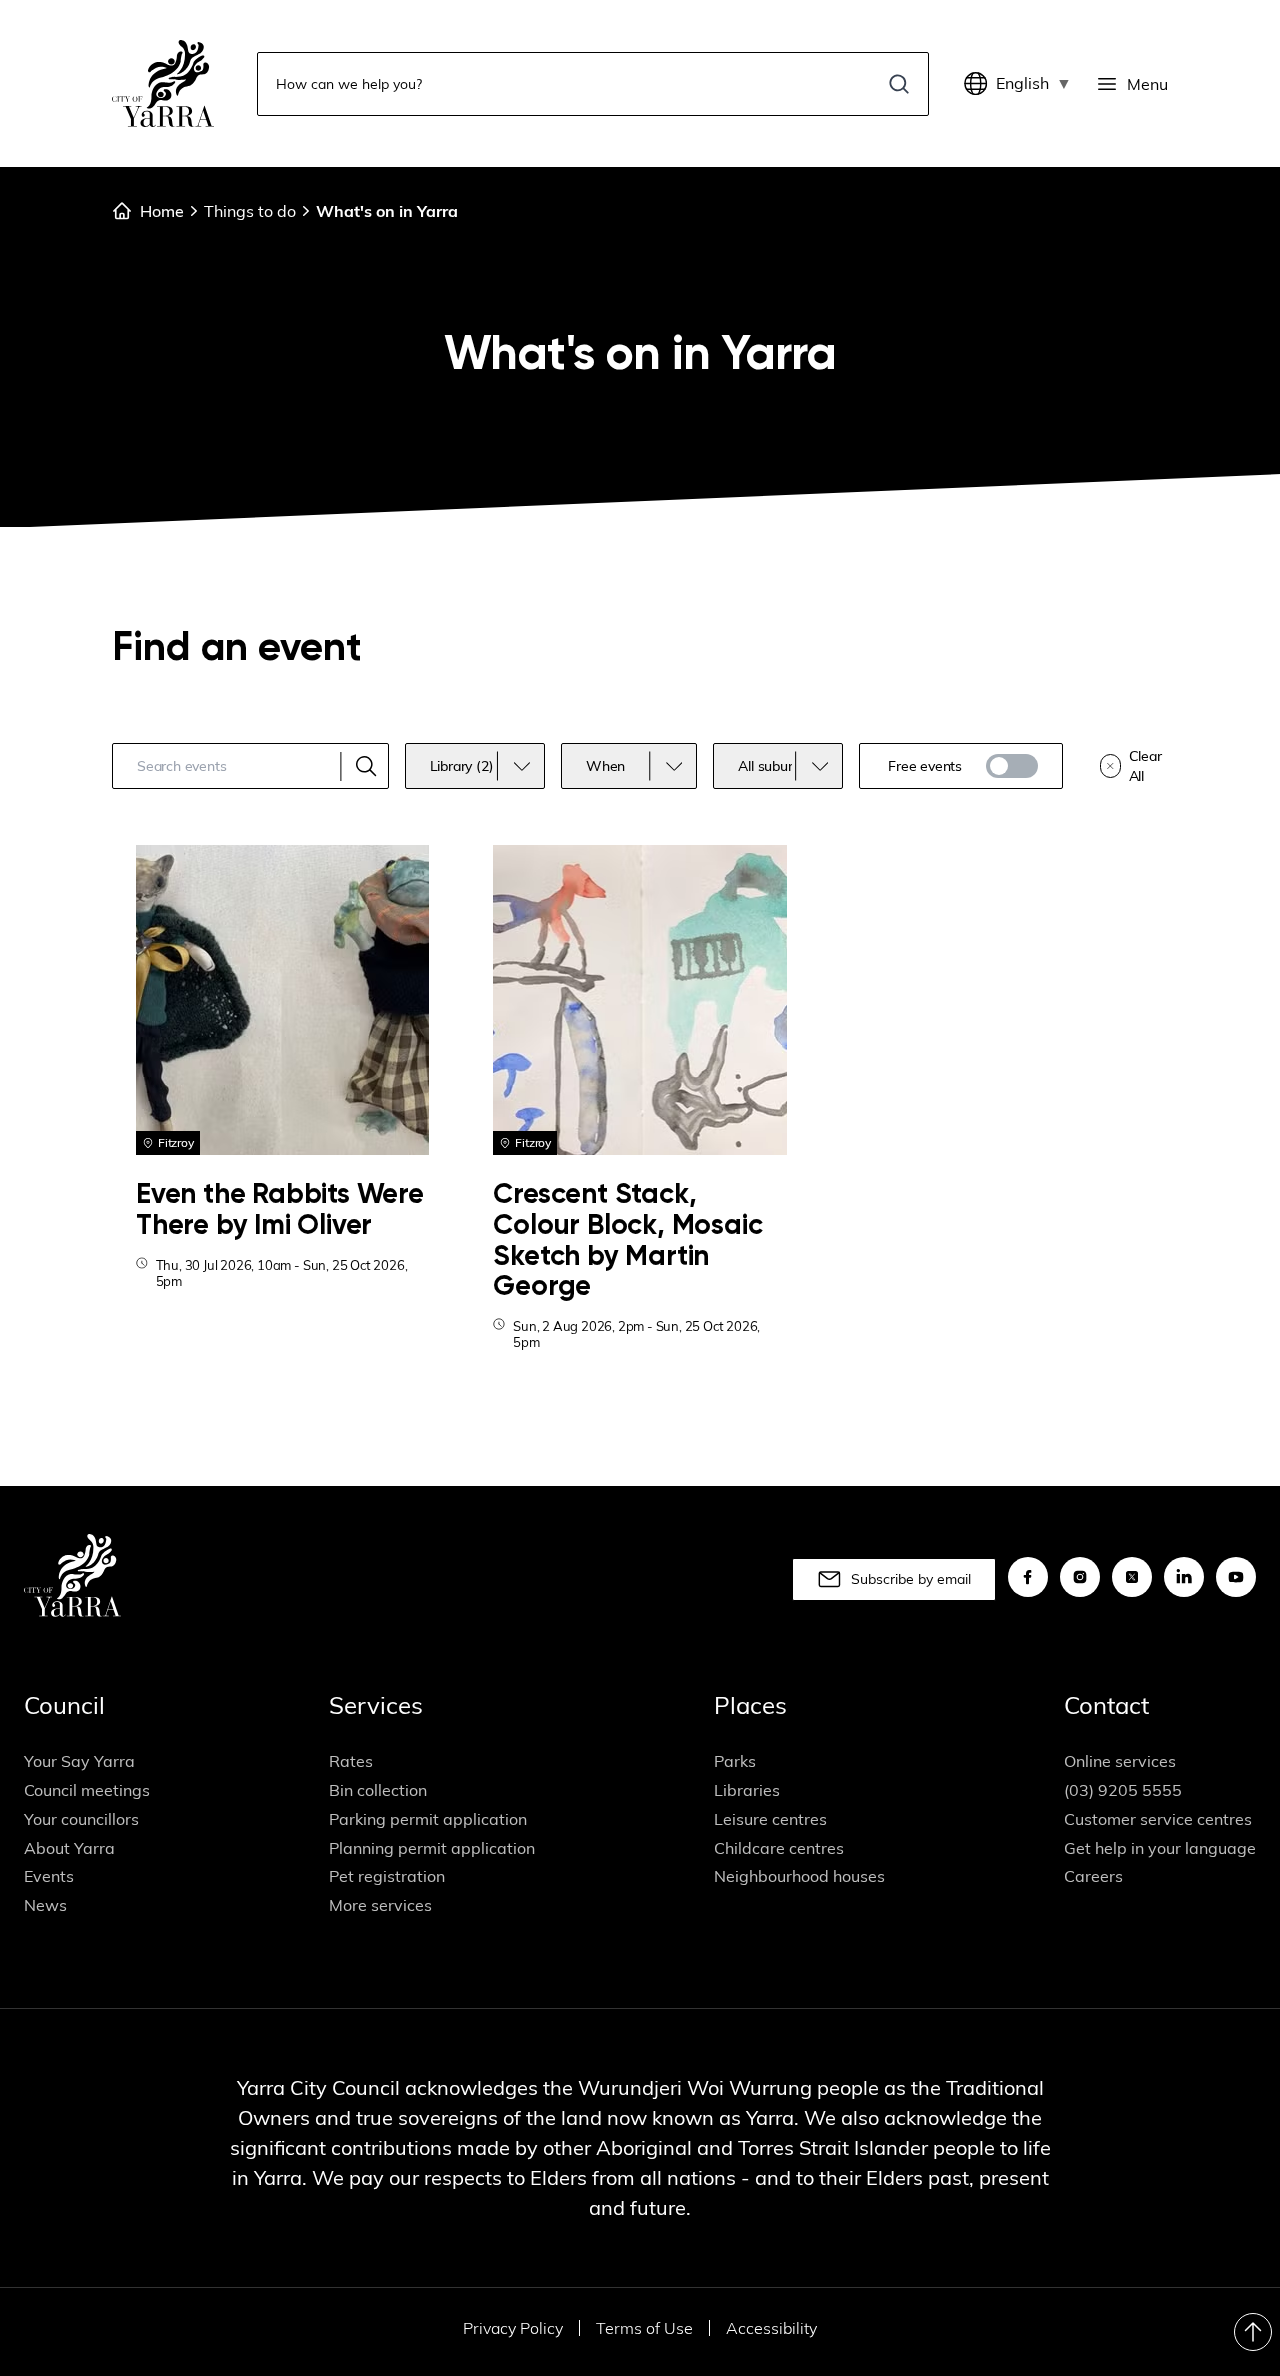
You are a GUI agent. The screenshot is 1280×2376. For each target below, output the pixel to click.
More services (380, 1905)
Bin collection (378, 1790)
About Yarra (69, 1848)
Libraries (747, 1790)
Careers (1093, 1876)
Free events (925, 766)
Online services (1120, 1761)
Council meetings (87, 1790)
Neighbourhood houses (799, 1876)
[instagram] (1080, 1577)
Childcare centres (779, 1848)
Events (49, 1876)
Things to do (250, 211)
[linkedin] (1184, 1577)
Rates (351, 1761)
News (45, 1905)
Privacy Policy (513, 2328)
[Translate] (980, 84)
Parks (735, 1761)
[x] (1132, 1577)
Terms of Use (644, 2328)
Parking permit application (428, 1819)
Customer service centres (1158, 1819)
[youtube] (1236, 1577)
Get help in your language (1160, 1848)
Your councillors (81, 1819)
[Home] (163, 83)
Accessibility (771, 2328)
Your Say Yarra (79, 1761)
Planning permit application (432, 1848)
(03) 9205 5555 (1123, 1790)
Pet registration (387, 1876)
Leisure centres (770, 1819)
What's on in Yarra (387, 211)
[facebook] (1028, 1577)
